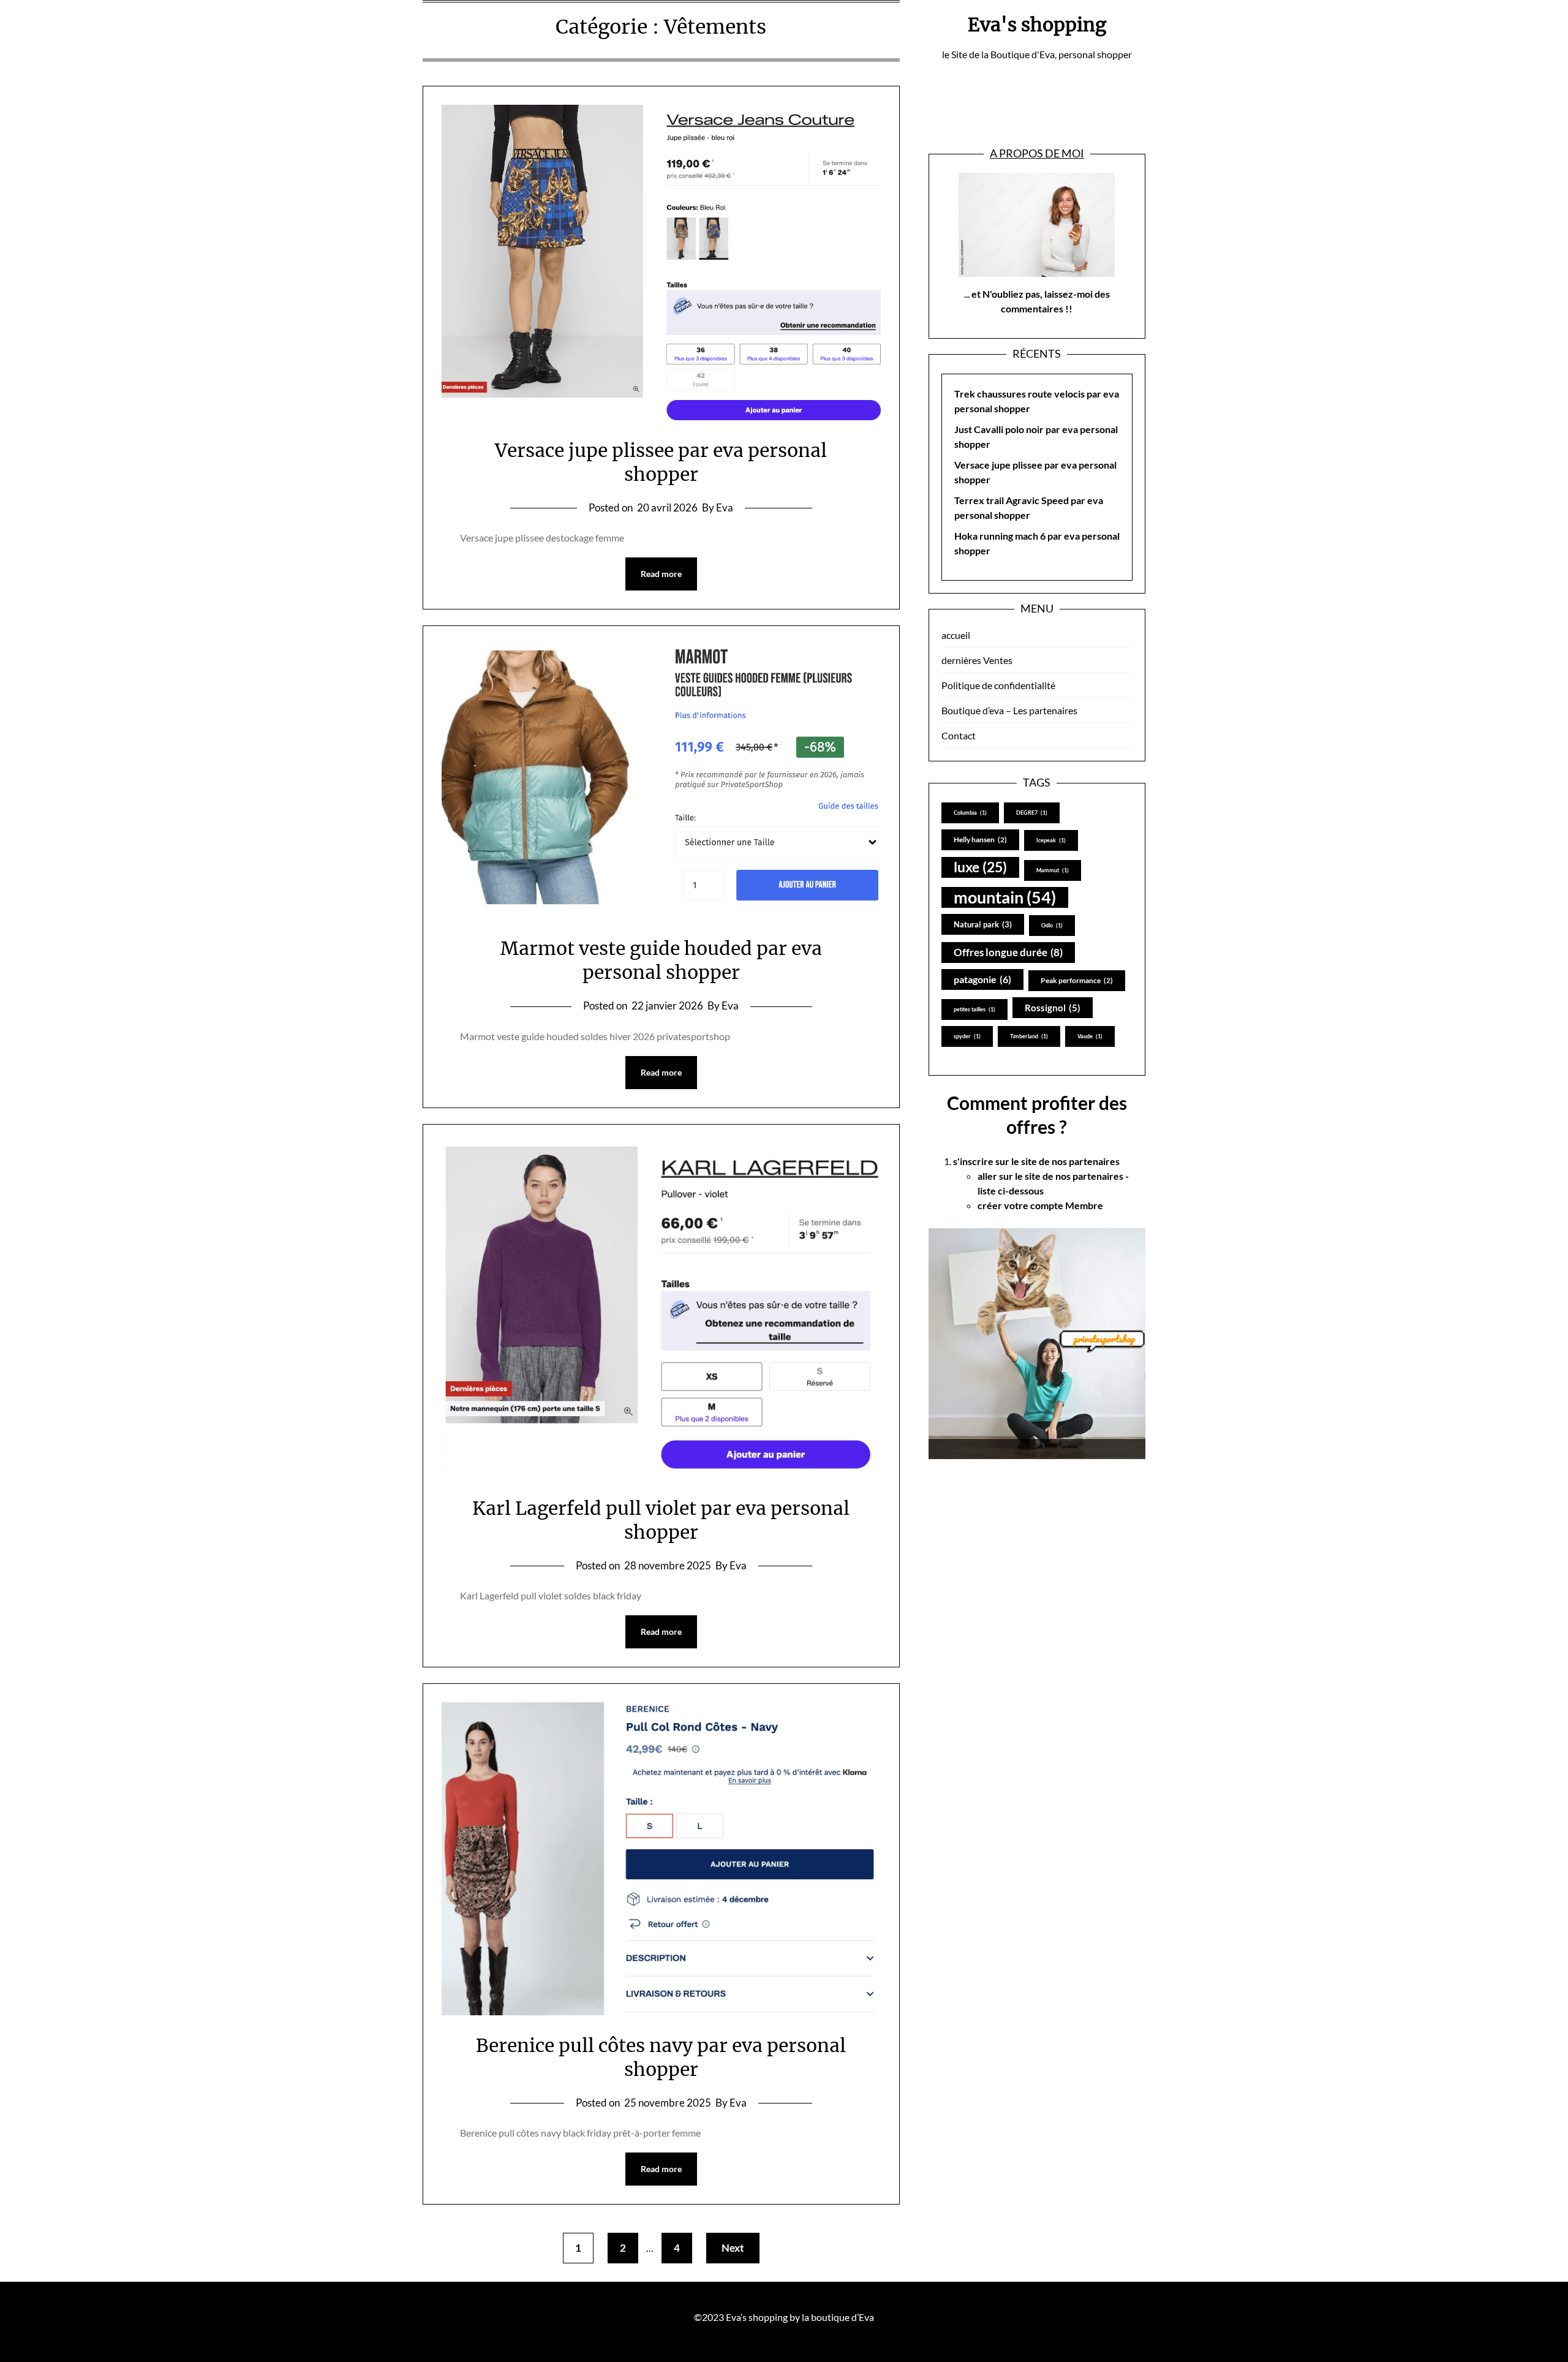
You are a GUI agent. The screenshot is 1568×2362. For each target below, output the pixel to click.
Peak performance (1077, 980)
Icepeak (1051, 840)
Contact (959, 735)
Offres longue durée (1008, 952)
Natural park (983, 924)
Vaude (1090, 1036)
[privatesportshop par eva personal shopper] (1037, 1344)
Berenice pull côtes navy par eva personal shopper (661, 2057)
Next (733, 2248)
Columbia (970, 813)
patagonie (982, 979)
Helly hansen (980, 840)
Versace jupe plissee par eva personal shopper (661, 462)
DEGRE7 (1032, 813)
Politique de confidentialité (998, 685)
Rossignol (1053, 1008)
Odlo (1052, 925)
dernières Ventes (977, 660)
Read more (661, 574)
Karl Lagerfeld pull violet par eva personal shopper (661, 1520)
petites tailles (974, 1009)
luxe (980, 867)
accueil (956, 635)
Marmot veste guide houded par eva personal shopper (661, 960)
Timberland (1029, 1036)
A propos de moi (1037, 153)
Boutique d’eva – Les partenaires (1009, 710)
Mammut (1053, 870)
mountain (1005, 897)
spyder (967, 1036)
